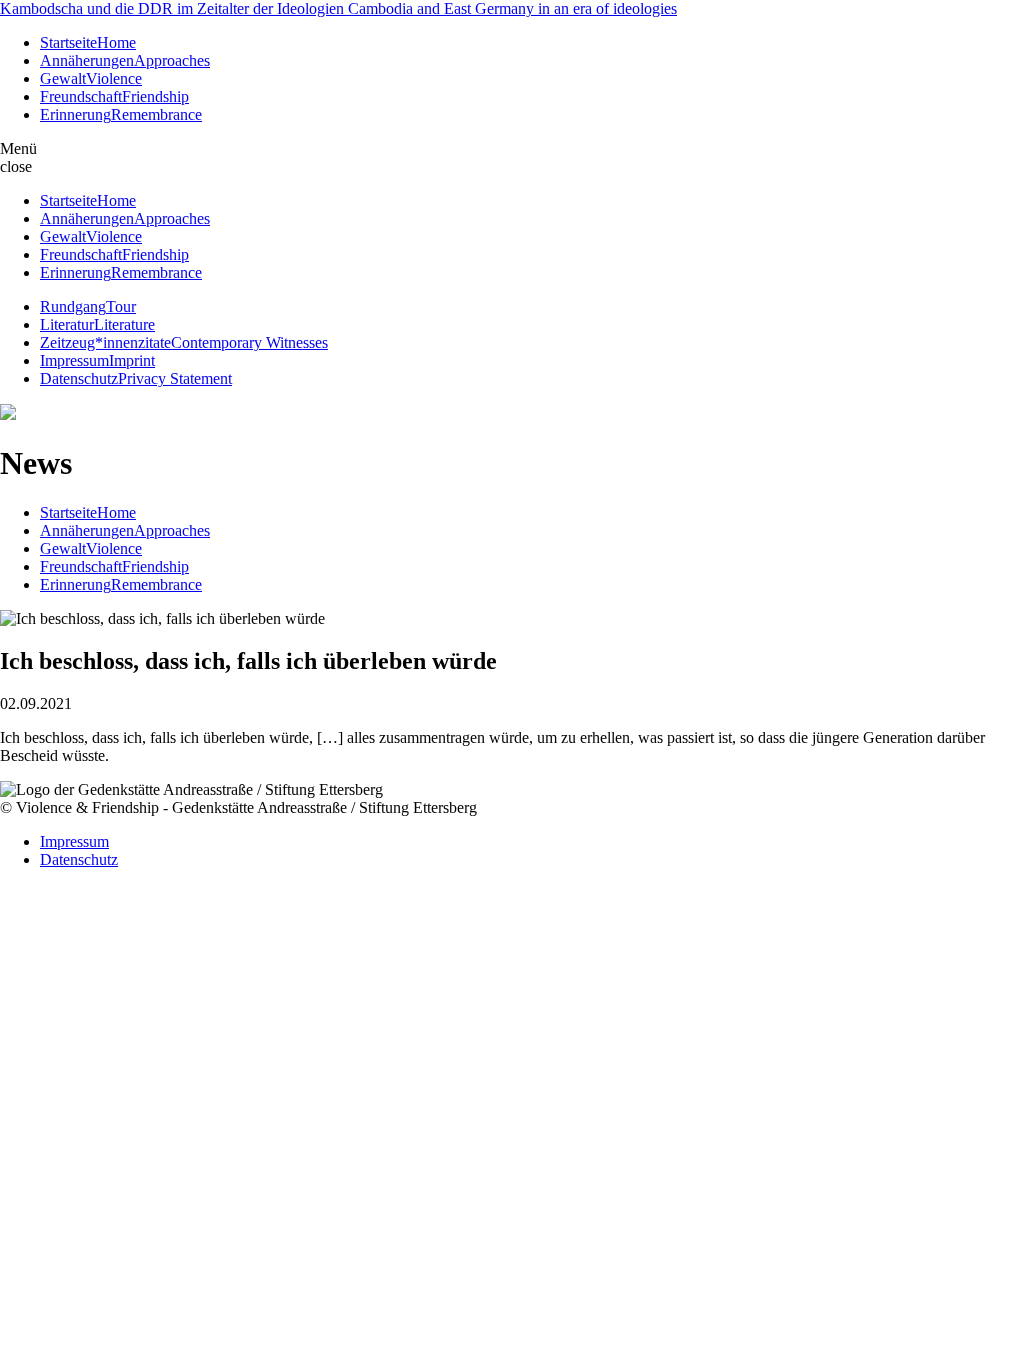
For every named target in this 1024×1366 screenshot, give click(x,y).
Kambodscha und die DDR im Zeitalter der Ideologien (338, 8)
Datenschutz (79, 859)
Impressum (74, 841)
